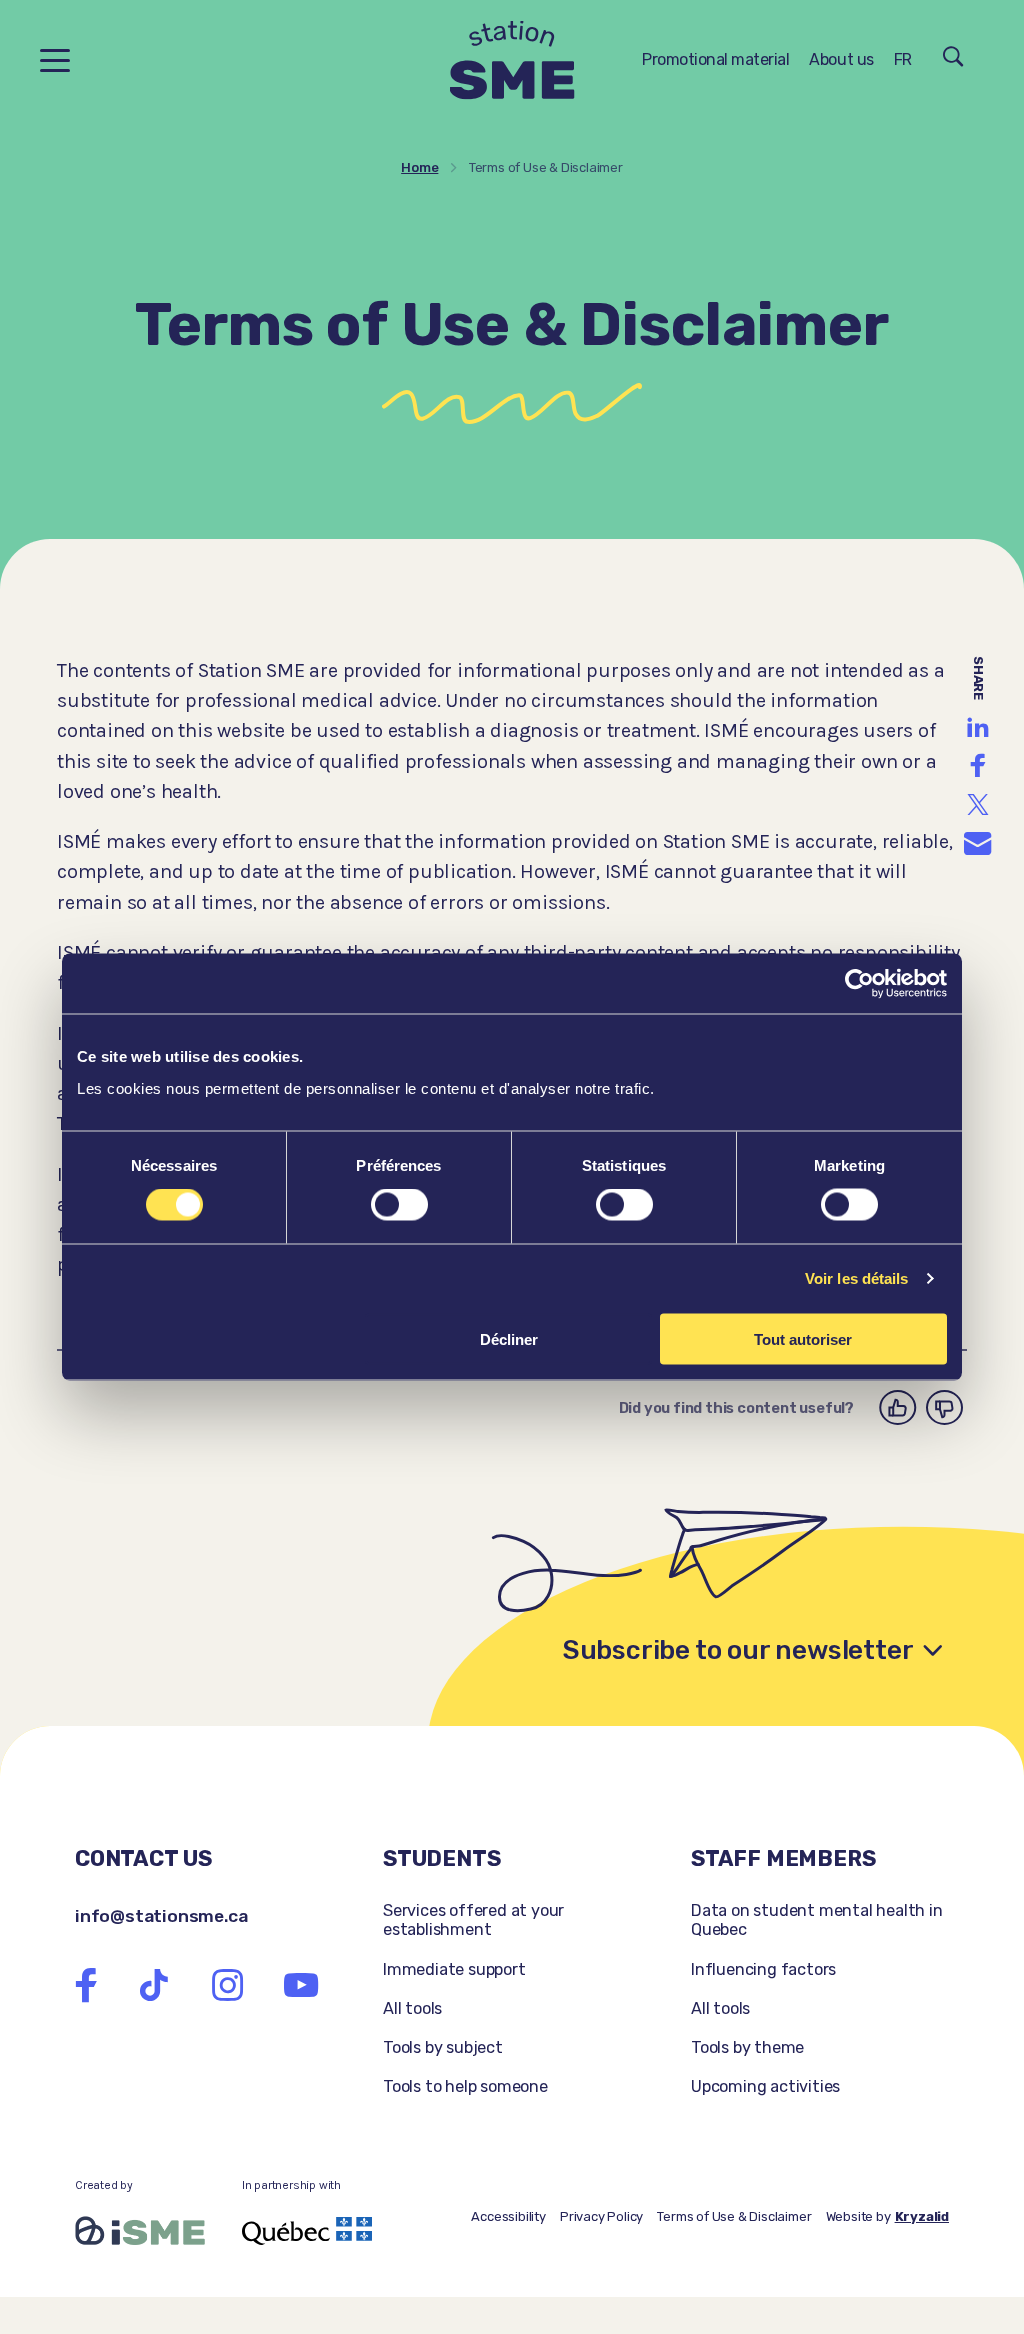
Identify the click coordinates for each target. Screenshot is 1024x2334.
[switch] (399, 1205)
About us (841, 59)
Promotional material (715, 59)
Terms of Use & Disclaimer (734, 2216)
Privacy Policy (601, 2216)
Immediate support (454, 1969)
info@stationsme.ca (161, 1915)
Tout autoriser (803, 1338)
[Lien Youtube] (301, 1985)
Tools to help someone (465, 2086)
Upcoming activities (765, 2086)
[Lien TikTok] (154, 1985)
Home (419, 167)
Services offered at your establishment (473, 1920)
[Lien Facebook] (86, 1985)
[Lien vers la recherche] (953, 60)
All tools (412, 2008)
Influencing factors (763, 1969)
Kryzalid (922, 2216)
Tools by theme (747, 2047)
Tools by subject (443, 2047)
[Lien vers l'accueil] (512, 60)
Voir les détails (857, 1278)
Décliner (509, 1338)
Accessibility (508, 2216)
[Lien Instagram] (228, 1985)
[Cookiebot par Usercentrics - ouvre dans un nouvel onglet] (859, 984)
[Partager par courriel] (978, 844)
